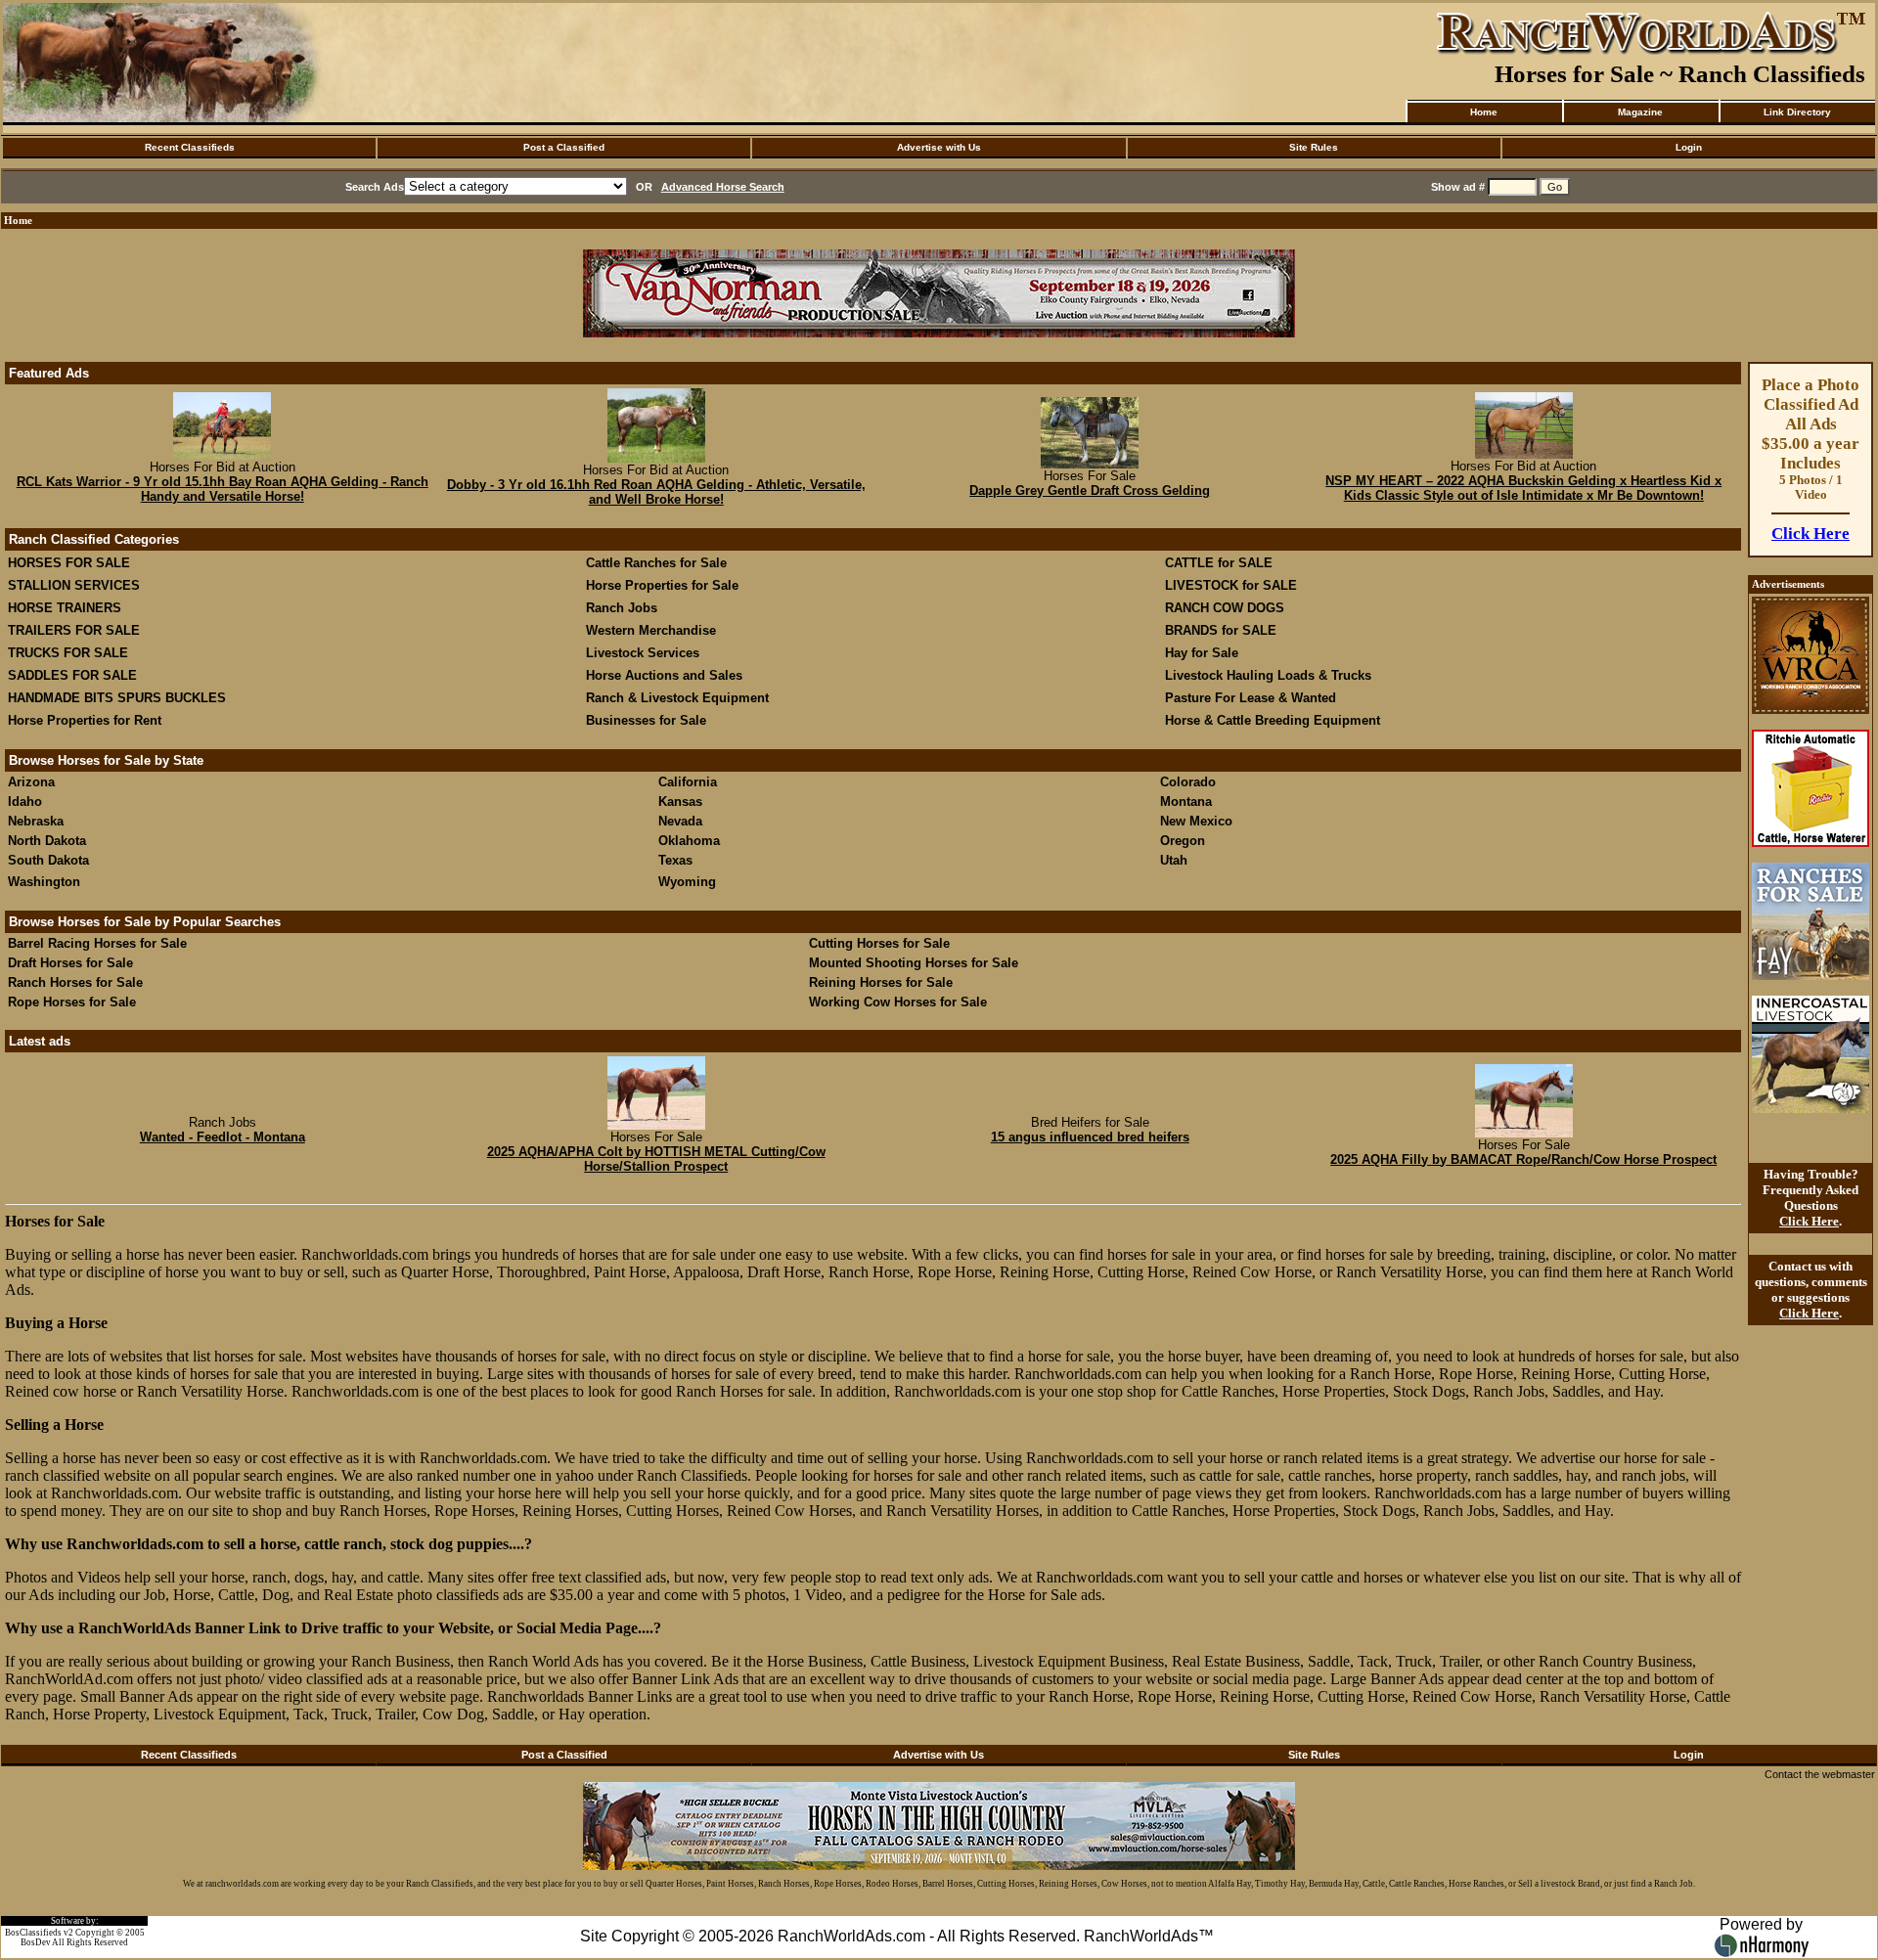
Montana (1186, 802)
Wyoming (687, 882)
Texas (675, 860)
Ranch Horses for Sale (75, 982)
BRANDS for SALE (1221, 630)
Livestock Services (643, 653)
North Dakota (47, 841)
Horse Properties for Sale (662, 585)
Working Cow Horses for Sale (898, 1002)
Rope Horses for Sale (72, 1002)
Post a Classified (564, 147)
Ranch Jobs (622, 608)
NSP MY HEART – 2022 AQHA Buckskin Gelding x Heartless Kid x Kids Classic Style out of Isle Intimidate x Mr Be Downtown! (1523, 488)
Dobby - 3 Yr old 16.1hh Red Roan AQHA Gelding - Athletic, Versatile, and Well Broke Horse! (656, 492)
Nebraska (36, 821)
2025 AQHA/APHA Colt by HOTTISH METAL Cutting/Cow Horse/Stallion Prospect (656, 1159)
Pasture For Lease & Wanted (1251, 698)
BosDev (36, 1942)
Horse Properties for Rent (85, 720)
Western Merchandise (651, 630)
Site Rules (1314, 147)
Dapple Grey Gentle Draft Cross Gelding (1090, 490)
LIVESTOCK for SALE (1231, 585)
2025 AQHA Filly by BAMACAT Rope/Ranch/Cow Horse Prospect (1523, 1159)
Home (1484, 112)
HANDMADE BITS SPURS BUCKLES (117, 698)
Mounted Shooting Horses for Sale (914, 963)
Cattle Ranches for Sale (656, 563)
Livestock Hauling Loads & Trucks (1268, 675)
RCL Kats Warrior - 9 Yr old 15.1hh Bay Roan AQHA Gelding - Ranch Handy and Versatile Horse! (223, 489)
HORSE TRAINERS (65, 608)
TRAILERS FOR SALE (74, 630)
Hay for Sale (1204, 653)
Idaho (25, 802)
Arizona (31, 782)
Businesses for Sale (646, 720)
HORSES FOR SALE (69, 563)
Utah (1174, 860)
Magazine (1640, 112)
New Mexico (1196, 821)
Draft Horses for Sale (70, 963)
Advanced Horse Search (723, 187)
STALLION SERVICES (74, 585)
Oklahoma (689, 841)
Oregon (1183, 841)
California (688, 782)
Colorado (1188, 782)
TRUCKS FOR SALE (68, 653)
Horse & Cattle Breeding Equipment (1273, 720)
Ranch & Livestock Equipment (677, 698)
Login (1689, 147)
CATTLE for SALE (1219, 563)
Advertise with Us (939, 147)
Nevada (680, 821)
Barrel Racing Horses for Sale (97, 943)
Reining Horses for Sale (881, 982)
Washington (44, 882)
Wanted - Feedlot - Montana (223, 1137)
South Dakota (48, 860)
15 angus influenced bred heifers (1090, 1137)
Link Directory (1797, 112)
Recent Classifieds (190, 147)
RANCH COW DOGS (1225, 608)
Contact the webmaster (1820, 1774)
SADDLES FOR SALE (72, 675)
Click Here (1811, 534)
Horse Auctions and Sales (664, 675)
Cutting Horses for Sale (879, 943)
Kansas (680, 802)
